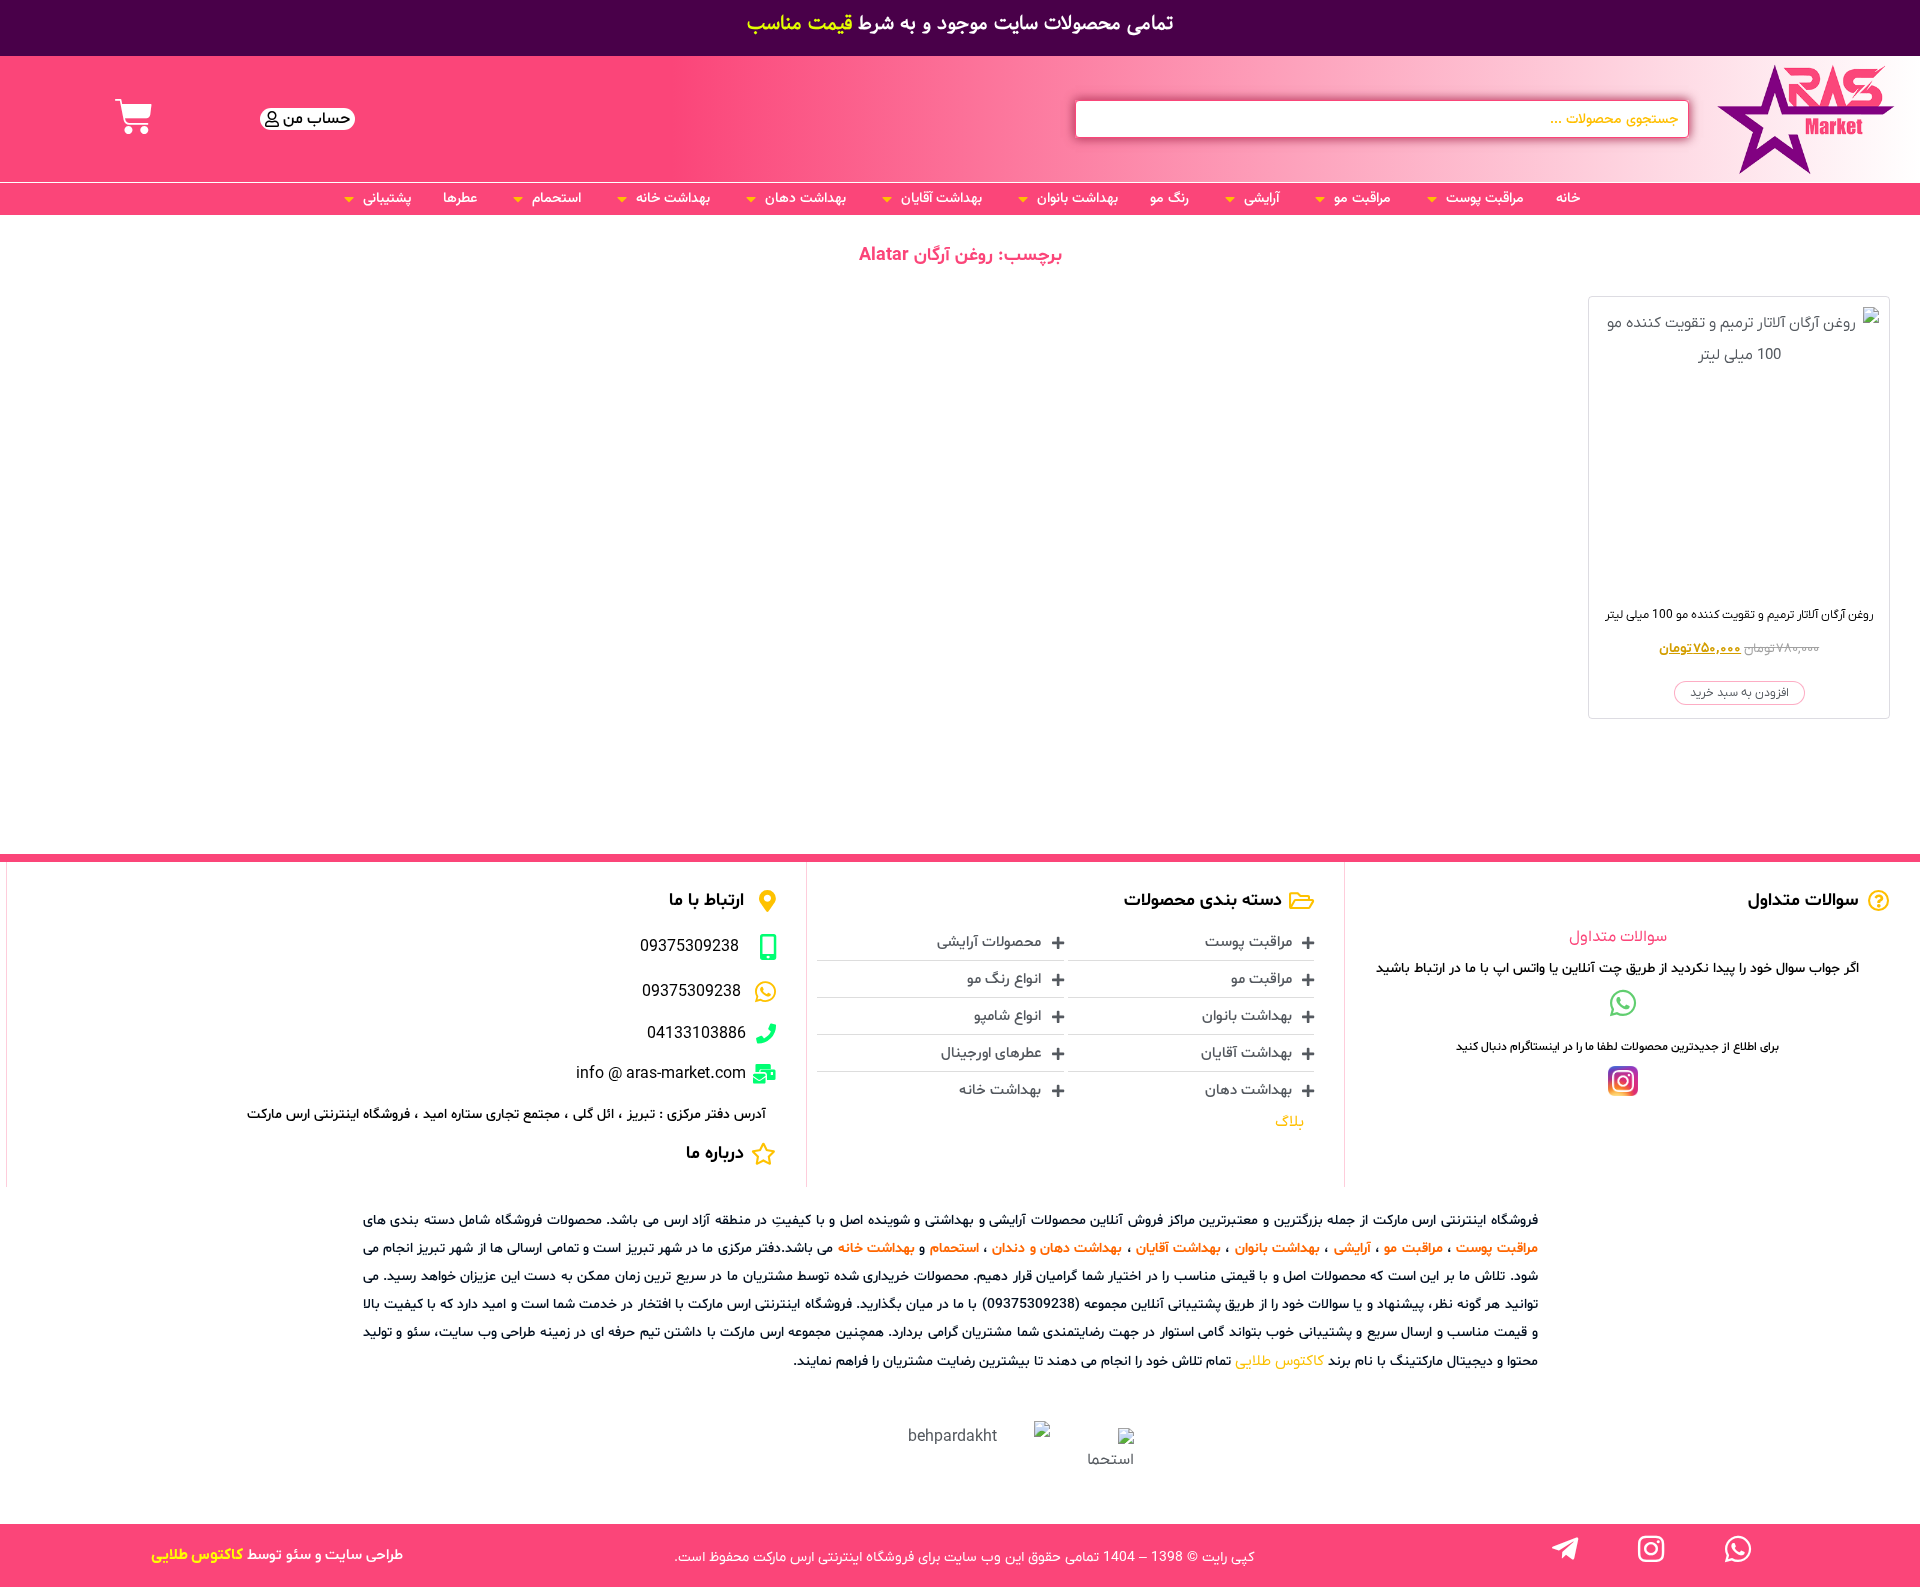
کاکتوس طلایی (1279, 1361)
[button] (1473, 199)
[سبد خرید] (134, 117)
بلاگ (1289, 1122)
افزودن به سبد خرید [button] (1739, 693)
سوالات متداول (1618, 937)
